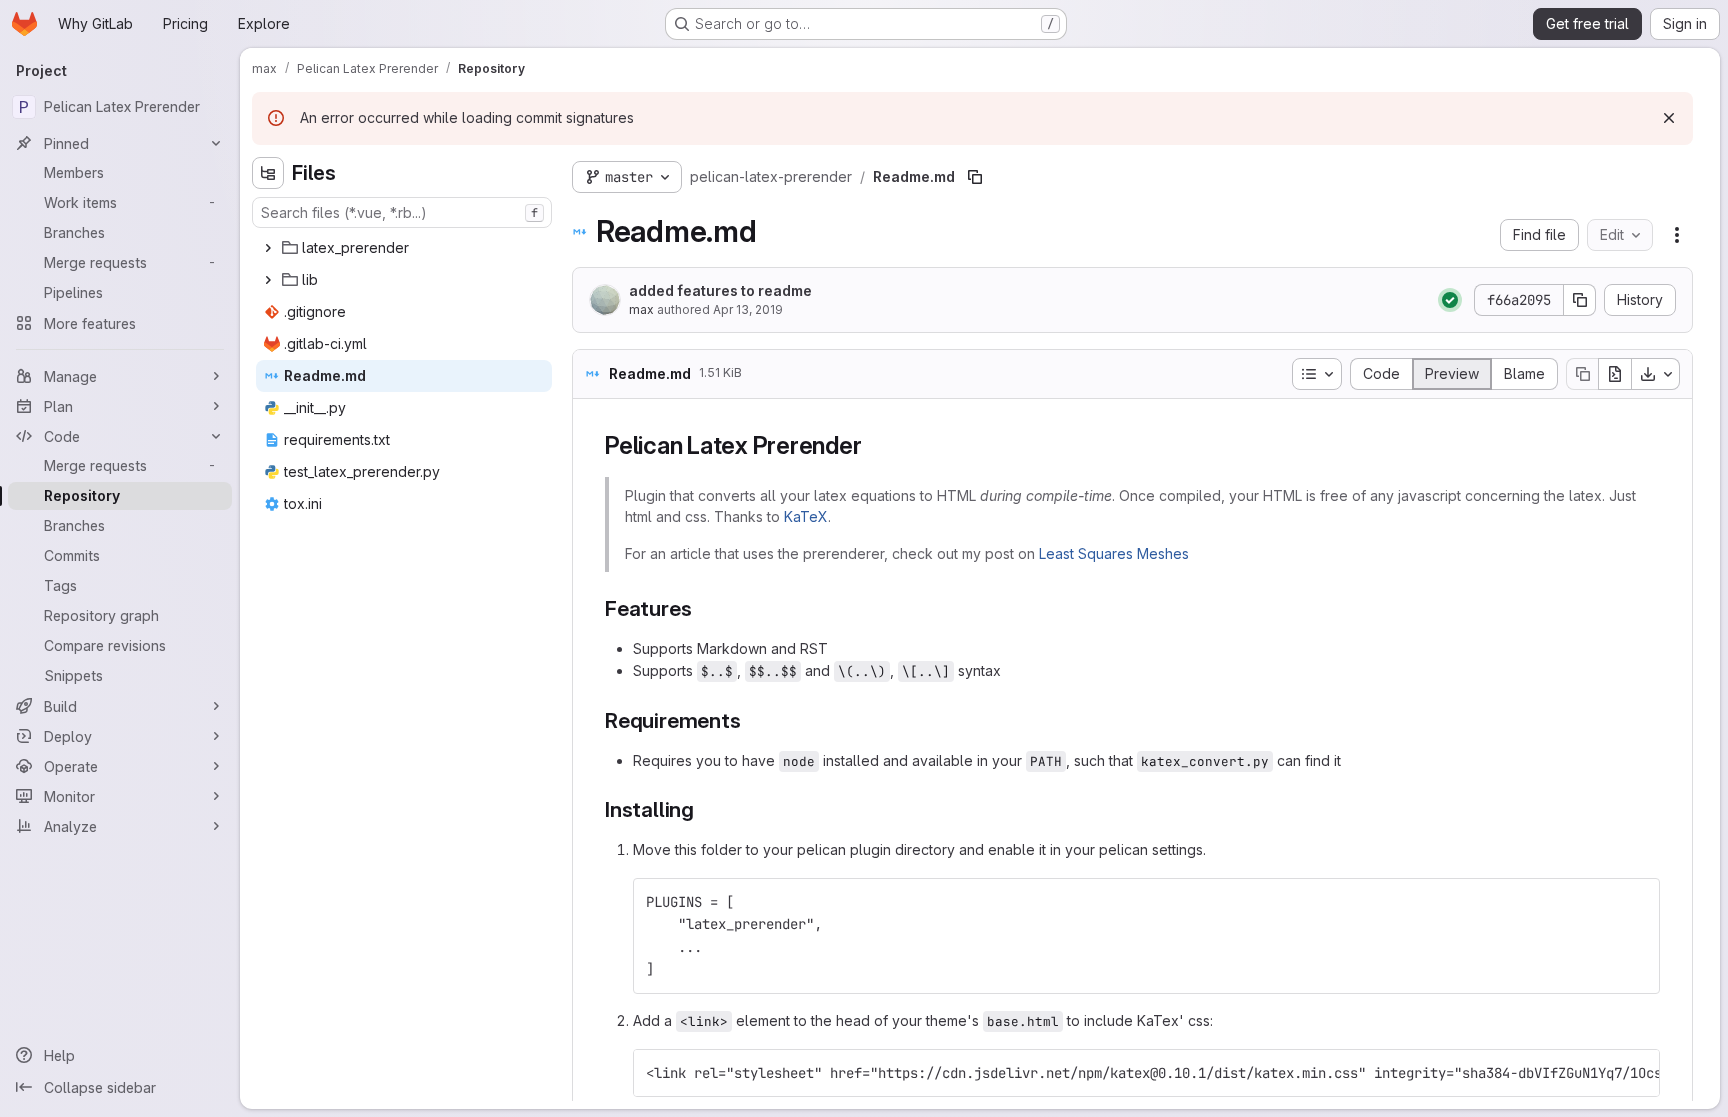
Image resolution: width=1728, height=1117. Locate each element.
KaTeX (806, 516)
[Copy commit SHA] (1580, 300)
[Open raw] (1615, 374)
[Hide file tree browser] (268, 173)
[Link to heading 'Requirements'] (751, 720)
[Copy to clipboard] (1636, 902)
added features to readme (720, 290)
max (641, 309)
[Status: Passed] (1450, 300)
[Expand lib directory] (268, 280)
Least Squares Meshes (1114, 553)
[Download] (1656, 374)
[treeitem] (404, 248)
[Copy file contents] (1582, 374)
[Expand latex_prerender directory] (268, 248)
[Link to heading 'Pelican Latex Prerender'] (874, 445)
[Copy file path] (975, 177)
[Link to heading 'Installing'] (705, 809)
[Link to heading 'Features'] (702, 608)
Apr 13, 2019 (748, 309)
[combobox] (402, 212)
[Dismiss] (1669, 118)
